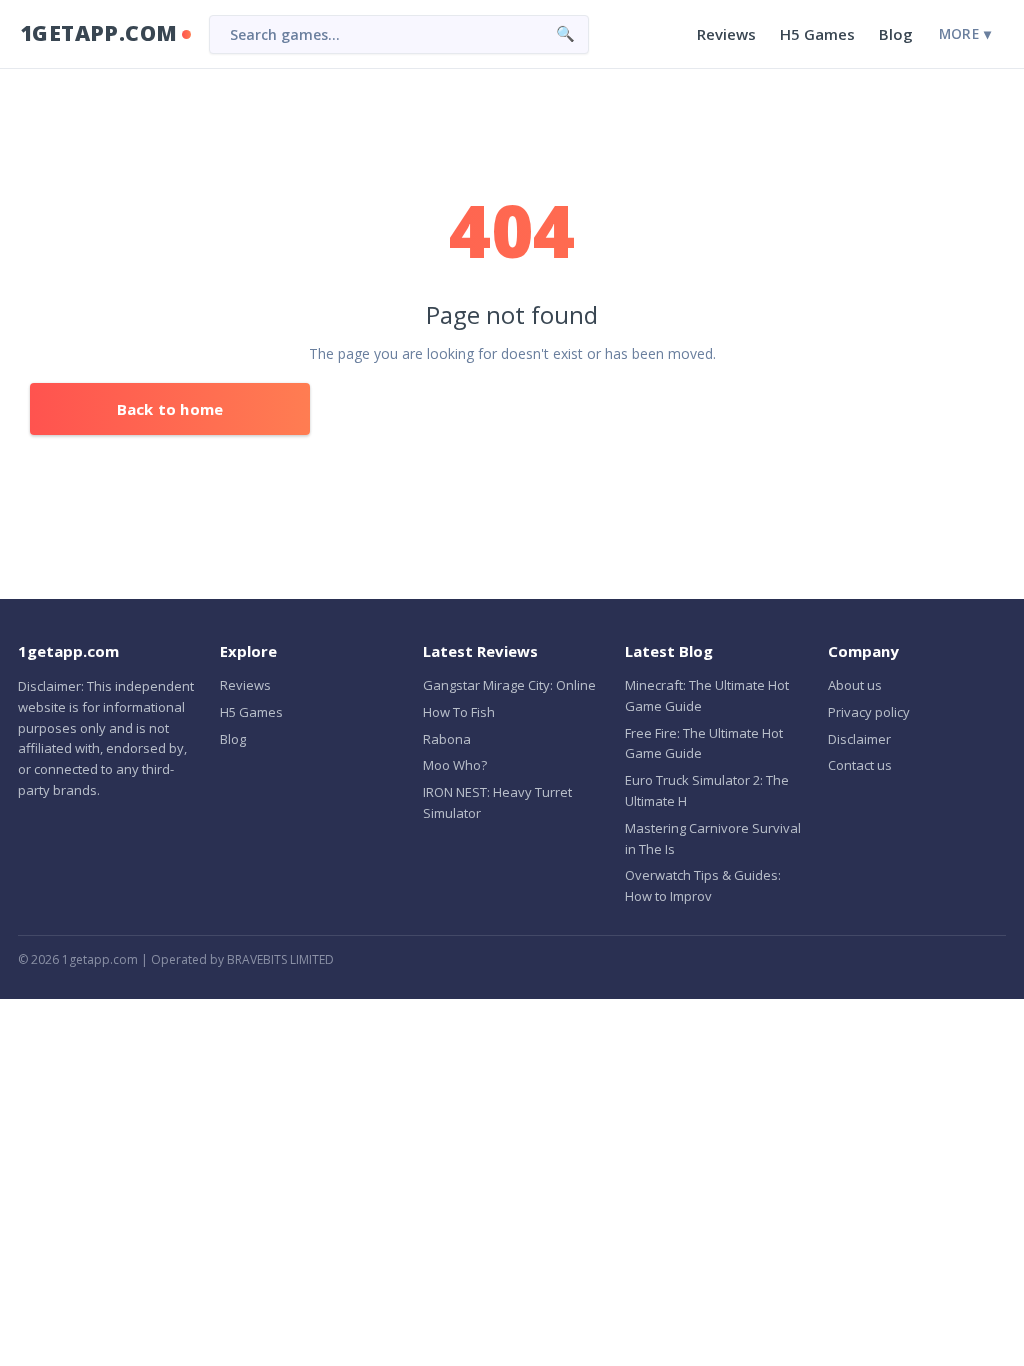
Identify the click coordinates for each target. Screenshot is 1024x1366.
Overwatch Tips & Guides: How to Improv (703, 885)
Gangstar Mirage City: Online (509, 685)
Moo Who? (455, 765)
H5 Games (817, 34)
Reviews (726, 34)
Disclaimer (859, 739)
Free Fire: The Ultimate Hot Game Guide (704, 743)
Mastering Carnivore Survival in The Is (713, 838)
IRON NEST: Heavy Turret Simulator (497, 802)
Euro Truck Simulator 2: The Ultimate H (707, 790)
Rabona (447, 739)
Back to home (170, 409)
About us (855, 685)
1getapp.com (98, 33)
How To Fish (459, 712)
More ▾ (965, 34)
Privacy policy (869, 712)
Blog (896, 34)
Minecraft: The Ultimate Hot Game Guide (707, 695)
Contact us (860, 765)
